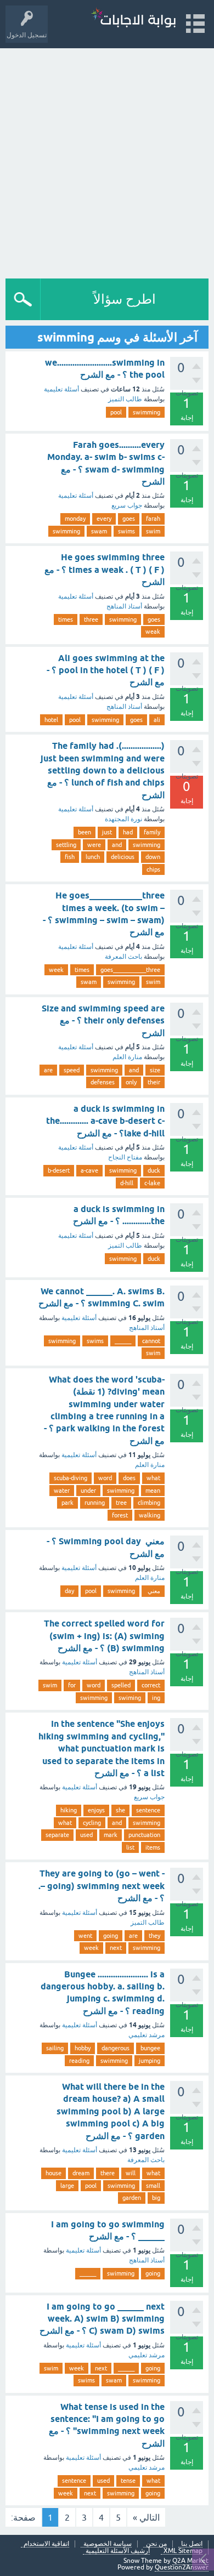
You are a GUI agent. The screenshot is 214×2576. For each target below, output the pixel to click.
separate (57, 1835)
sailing (55, 2048)
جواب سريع (127, 505)
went (85, 1936)
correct (151, 1685)
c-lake (152, 1183)
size (155, 1070)
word (105, 1478)
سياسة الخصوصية (108, 2544)
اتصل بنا (192, 2544)
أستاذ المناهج (124, 606)
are (48, 1070)
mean (153, 1491)
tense (128, 2481)
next (116, 1948)
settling (66, 845)
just (107, 832)
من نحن (156, 2544)
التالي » (146, 2517)
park (67, 1503)
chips (153, 869)
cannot (151, 1341)
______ (123, 1341)
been (85, 832)
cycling (92, 1823)
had (128, 832)
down (153, 857)
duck (154, 1170)
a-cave (89, 1170)
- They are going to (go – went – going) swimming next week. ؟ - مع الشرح (102, 1886)
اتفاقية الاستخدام (46, 2544)
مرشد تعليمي (147, 2035)
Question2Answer (182, 2567)
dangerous (116, 2048)
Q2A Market (190, 2561)
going (111, 1936)
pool (116, 412)
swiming (130, 1698)
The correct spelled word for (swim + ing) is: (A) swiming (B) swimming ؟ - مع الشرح (104, 1636)
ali (157, 720)
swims (126, 531)
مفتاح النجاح (125, 1157)
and (117, 845)
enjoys (96, 1810)
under (88, 1491)
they (154, 1936)
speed (72, 1070)
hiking (69, 1810)
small (153, 2186)
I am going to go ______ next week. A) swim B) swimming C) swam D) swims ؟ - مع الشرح (102, 2319)
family (152, 832)
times (66, 619)
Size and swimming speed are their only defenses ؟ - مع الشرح (103, 1021)
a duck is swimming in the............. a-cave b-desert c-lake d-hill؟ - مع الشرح (105, 1121)
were (94, 845)
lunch (93, 857)
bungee (150, 2048)
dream (81, 2173)
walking (150, 1515)
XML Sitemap (183, 2551)
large (67, 2186)
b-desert (59, 1170)
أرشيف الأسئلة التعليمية (118, 2551)
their (154, 1082)
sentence (148, 1810)
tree (121, 1503)
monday (75, 519)
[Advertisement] (107, 161)
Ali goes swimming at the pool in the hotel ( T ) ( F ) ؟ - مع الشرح (106, 670)
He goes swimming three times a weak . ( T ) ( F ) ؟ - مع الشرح (105, 570)
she (120, 1810)
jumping (150, 2061)
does (129, 1478)
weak (153, 632)
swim (153, 531)
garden (132, 2198)
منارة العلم (127, 1057)
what (153, 1478)
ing (156, 1698)
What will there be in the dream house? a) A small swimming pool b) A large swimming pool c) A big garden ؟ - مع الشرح (111, 2111)
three (91, 619)
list (130, 1847)
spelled (121, 1685)
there (108, 2173)
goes (129, 519)
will (131, 2173)
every (104, 519)
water (62, 1491)
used (86, 1835)
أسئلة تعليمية (61, 389)
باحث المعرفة (123, 957)
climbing (149, 1503)
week (56, 970)
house (54, 2173)
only (131, 1082)
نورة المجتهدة (123, 819)
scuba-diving (71, 1478)
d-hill (127, 1183)
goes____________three (130, 970)
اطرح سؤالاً (125, 299)
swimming (147, 412)
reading (79, 2061)
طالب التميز (125, 399)
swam (99, 531)
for (72, 1685)
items (153, 1847)
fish (70, 857)
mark (111, 1835)
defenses (103, 1082)
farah (153, 519)
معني (153, 1591)
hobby (83, 2048)
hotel (51, 720)
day (69, 1591)
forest (120, 1515)
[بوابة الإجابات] (133, 19)
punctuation (144, 1835)
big (156, 2198)
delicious (123, 857)
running (95, 1503)
